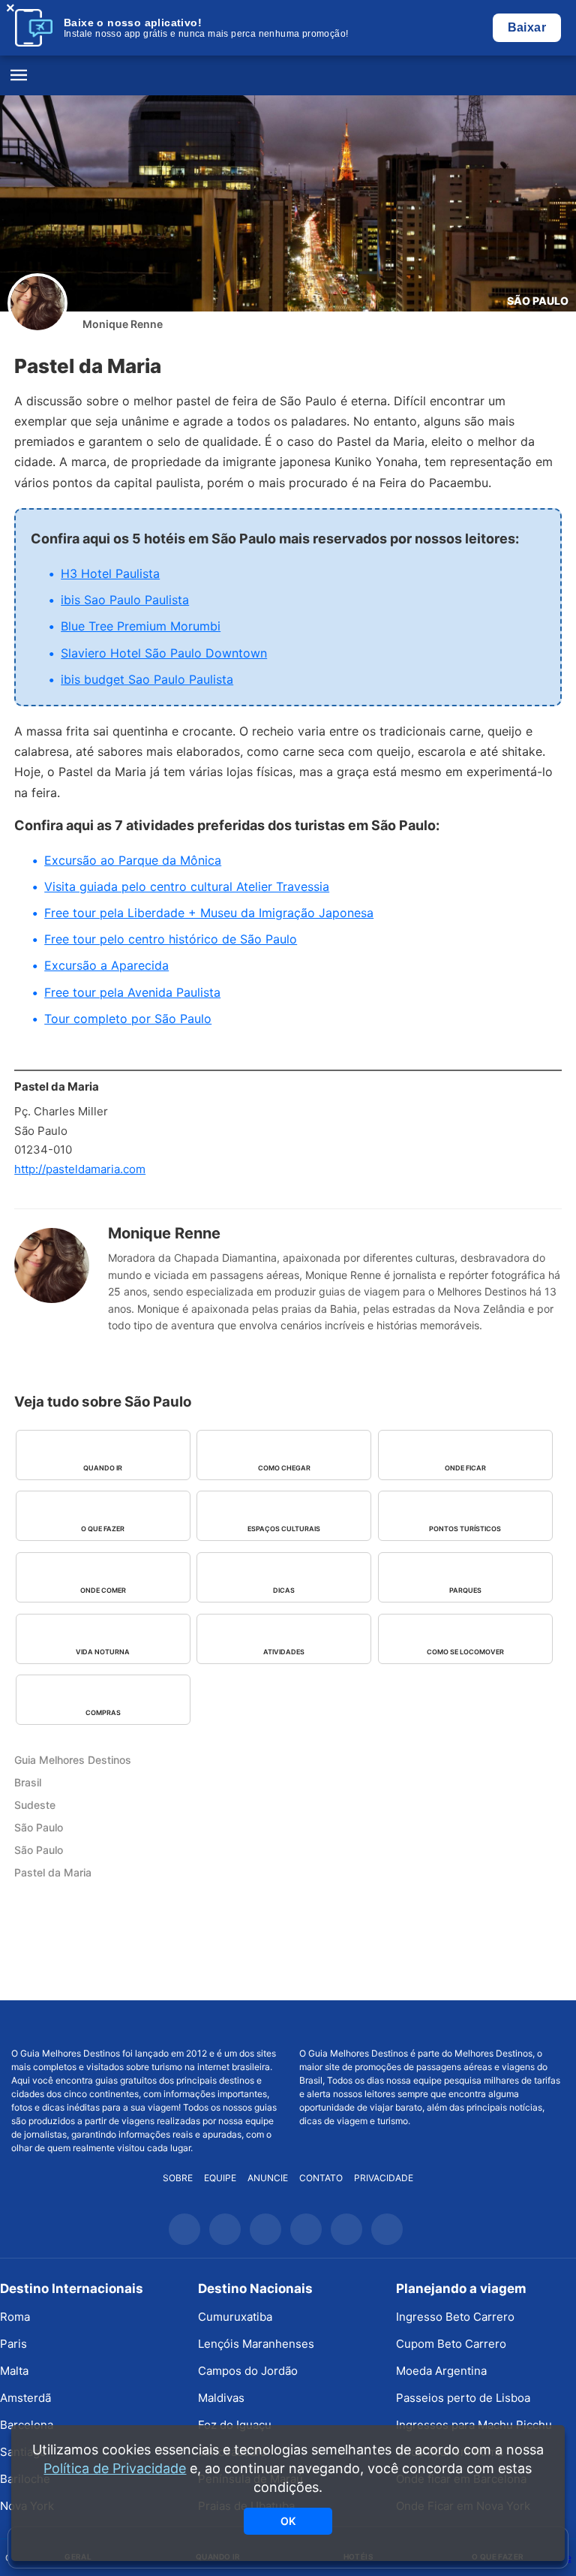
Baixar (527, 27)
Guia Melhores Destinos (288, 76)
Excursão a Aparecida (106, 965)
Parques (465, 1590)
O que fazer (103, 1529)
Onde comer (103, 1590)
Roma (15, 2317)
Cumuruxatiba (235, 2317)
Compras (103, 1712)
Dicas (284, 1590)
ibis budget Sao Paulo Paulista (147, 679)
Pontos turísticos (465, 1529)
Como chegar (284, 1468)
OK (288, 2521)
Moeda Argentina (441, 2371)
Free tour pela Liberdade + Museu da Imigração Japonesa (209, 913)
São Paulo (538, 301)
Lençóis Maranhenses (256, 2344)
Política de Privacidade (115, 2468)
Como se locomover (465, 1652)
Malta (14, 2371)
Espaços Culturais (284, 1529)
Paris (13, 2344)
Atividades (284, 1652)
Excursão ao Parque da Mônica (133, 860)
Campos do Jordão (248, 2371)
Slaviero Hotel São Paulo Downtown (164, 653)
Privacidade (384, 2178)
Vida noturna (103, 1652)
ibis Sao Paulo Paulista (125, 600)
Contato (321, 2178)
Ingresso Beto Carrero (455, 2317)
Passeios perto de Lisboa (463, 2398)
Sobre (178, 2178)
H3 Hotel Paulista (110, 573)
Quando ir (103, 1468)
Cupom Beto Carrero (451, 2344)
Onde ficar (465, 1468)
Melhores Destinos (432, 2024)
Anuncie (268, 2178)
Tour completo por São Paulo (128, 1019)
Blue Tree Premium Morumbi (141, 626)
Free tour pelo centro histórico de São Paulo (171, 939)
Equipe (220, 2178)
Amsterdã (25, 2398)
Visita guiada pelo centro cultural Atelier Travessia (187, 886)
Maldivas (221, 2398)
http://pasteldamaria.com (80, 1169)
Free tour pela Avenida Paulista (132, 992)
